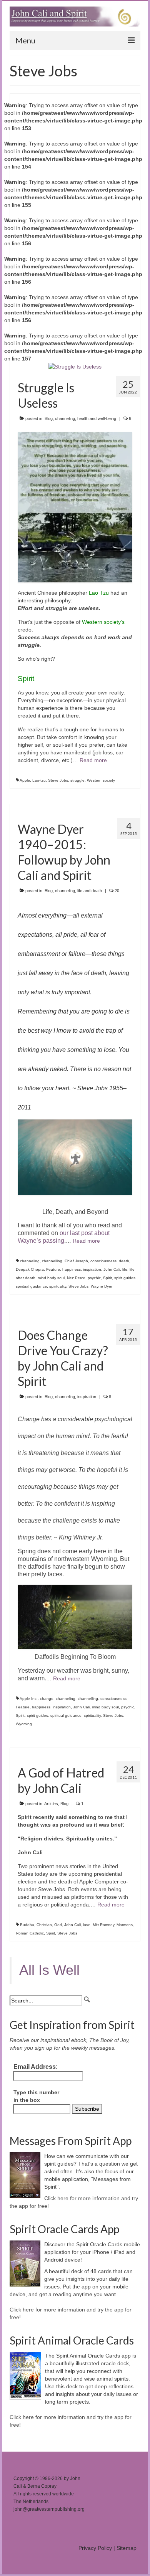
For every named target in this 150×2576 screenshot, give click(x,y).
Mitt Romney (103, 1925)
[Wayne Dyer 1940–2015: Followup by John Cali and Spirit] (75, 808)
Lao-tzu (39, 780)
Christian (44, 1925)
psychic (94, 1278)
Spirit (107, 1278)
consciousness (103, 1261)
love (87, 1925)
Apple (25, 780)
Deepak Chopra (30, 1269)
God (58, 1925)
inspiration (92, 1269)
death (124, 1261)
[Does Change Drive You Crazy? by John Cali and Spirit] (75, 1314)
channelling (52, 1261)
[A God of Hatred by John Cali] (75, 1752)
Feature (53, 1269)
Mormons (125, 1925)
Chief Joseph (76, 1261)
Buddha (27, 1925)
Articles (51, 1804)
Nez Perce (76, 1278)
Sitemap (127, 2548)
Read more (93, 760)
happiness (72, 1269)
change (47, 1699)
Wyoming (24, 1724)
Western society (101, 780)
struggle (77, 780)
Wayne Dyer (102, 1286)
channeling (65, 418)
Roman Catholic (30, 1933)
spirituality (58, 1286)
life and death (90, 891)
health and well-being (97, 418)
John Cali (112, 1269)
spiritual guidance (31, 1286)
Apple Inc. (29, 1699)
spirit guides (125, 1278)
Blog (49, 418)
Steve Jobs (58, 780)
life (125, 1269)
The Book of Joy (109, 2040)
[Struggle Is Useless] (75, 366)
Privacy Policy (95, 2548)
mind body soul (51, 1278)
